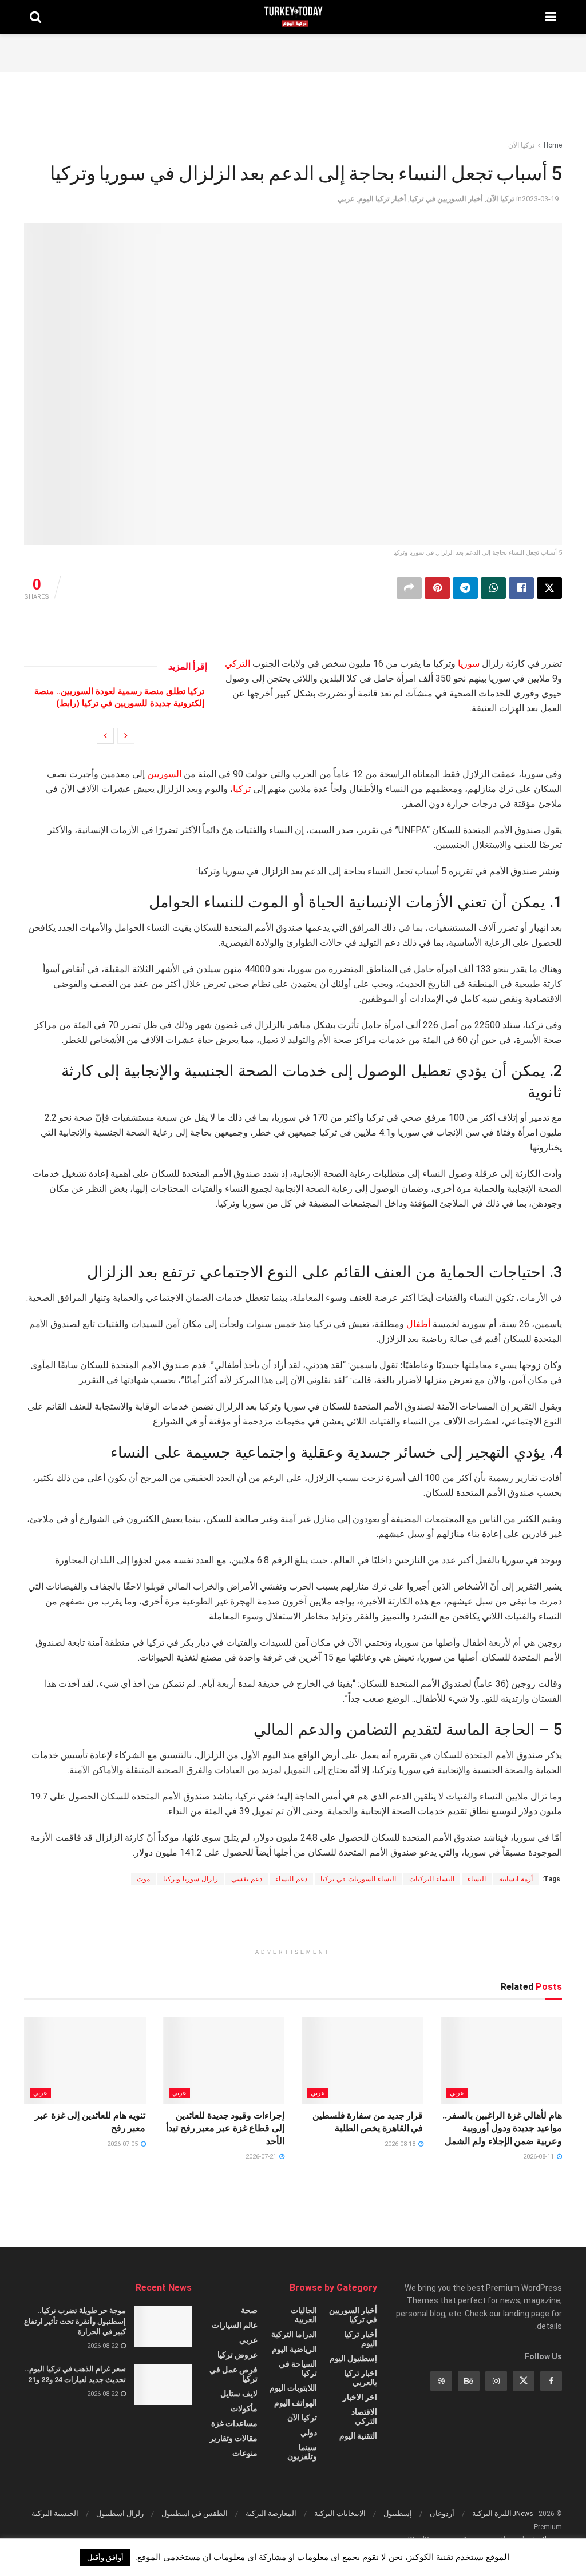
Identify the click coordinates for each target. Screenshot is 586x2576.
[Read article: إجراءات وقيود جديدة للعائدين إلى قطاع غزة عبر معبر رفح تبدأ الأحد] (224, 2060)
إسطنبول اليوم (353, 2358)
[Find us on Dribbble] (441, 2381)
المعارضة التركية (271, 2513)
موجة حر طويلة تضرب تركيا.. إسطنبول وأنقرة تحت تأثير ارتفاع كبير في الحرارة (75, 2321)
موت (143, 1879)
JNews (523, 2514)
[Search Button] (35, 17)
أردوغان (442, 2513)
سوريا (469, 664)
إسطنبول (398, 2513)
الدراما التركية (294, 2334)
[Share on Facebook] (521, 588)
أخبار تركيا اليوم (382, 199)
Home (553, 145)
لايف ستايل (239, 2394)
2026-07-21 (262, 2157)
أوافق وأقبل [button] (105, 2557)
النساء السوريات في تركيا (358, 1879)
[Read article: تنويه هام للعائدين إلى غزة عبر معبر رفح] (85, 2060)
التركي (237, 664)
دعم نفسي (247, 1879)
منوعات (245, 2453)
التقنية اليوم (358, 2436)
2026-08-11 (539, 2157)
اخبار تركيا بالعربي (360, 2378)
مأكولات (244, 2408)
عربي (346, 199)
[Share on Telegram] (465, 588)
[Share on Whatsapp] (493, 588)
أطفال (418, 1324)
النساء (477, 1879)
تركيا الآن (521, 145)
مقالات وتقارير (233, 2438)
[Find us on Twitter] (524, 2381)
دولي (309, 2432)
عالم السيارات (235, 2325)
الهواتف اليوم (296, 2403)
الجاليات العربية (304, 2315)
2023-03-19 (540, 199)
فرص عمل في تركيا (233, 2374)
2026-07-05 (123, 2144)
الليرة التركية (492, 2513)
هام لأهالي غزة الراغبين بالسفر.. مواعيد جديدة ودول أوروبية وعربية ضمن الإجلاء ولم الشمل (502, 2128)
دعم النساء (291, 1879)
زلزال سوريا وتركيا (191, 1879)
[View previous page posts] (126, 736)
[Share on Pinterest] (437, 588)
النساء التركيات (432, 1879)
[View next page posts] (105, 736)
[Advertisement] (293, 51)
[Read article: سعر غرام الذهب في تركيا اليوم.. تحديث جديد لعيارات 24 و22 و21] (163, 2384)
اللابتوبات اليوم (293, 2388)
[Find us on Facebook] (551, 2381)
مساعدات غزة (234, 2423)
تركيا (242, 789)
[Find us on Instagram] (496, 2381)
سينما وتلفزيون (302, 2452)
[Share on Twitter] (549, 588)
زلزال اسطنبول (120, 2513)
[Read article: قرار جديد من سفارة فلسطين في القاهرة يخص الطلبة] (363, 2060)
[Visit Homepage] (293, 17)
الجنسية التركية (55, 2513)
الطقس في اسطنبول (195, 2513)
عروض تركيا (237, 2355)
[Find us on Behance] (469, 2381)
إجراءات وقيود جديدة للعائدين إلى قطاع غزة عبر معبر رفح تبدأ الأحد (225, 2128)
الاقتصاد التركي (364, 2416)
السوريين (164, 774)
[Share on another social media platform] (409, 588)
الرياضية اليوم (294, 2349)
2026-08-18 (401, 2144)
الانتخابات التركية (340, 2513)
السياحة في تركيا (298, 2368)
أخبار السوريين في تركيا (446, 199)
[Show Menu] (551, 17)
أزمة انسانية (516, 1879)
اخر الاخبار (360, 2397)
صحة (249, 2310)
